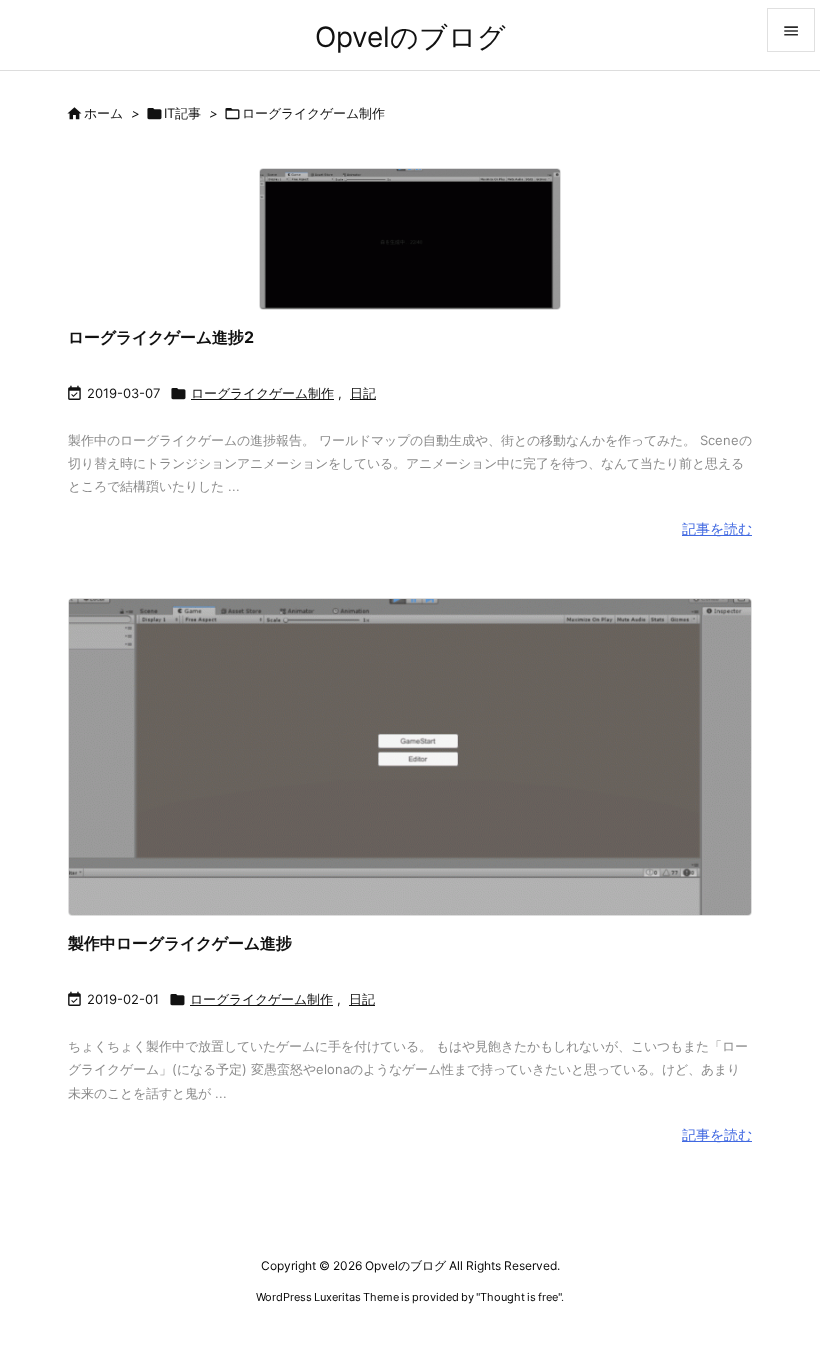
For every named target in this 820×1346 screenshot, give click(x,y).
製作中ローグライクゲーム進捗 (180, 943)
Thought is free (519, 1297)
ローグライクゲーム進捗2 (161, 337)
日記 (363, 393)
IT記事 (182, 113)
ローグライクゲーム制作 (262, 393)
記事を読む (717, 528)
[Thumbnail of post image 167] (410, 238)
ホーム (103, 113)
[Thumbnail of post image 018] (410, 757)
